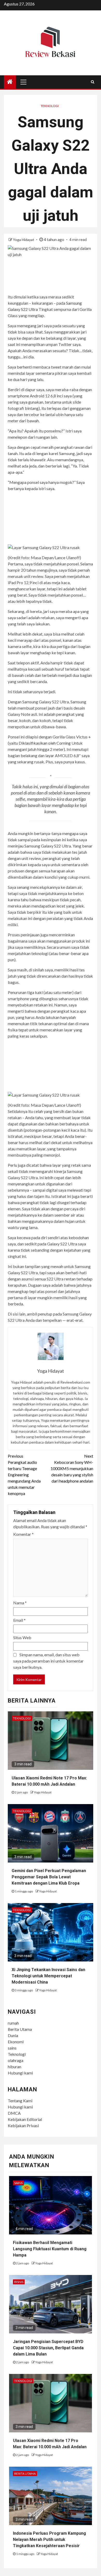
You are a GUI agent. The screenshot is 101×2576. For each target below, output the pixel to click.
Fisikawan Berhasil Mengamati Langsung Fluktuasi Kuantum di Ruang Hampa (50, 2249)
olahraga (16, 2060)
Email (19, 1620)
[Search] (93, 82)
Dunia (13, 2035)
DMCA (14, 2113)
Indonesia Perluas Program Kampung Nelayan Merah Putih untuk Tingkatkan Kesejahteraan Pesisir (49, 2540)
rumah (13, 2023)
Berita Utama (20, 2029)
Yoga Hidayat (24, 240)
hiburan (15, 2067)
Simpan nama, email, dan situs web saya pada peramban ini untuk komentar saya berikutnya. (48, 1661)
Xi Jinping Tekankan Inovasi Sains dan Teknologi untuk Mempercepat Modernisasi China (48, 1976)
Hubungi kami (20, 2073)
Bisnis (19, 2282)
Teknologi (50, 106)
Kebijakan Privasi (23, 2125)
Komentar (23, 1534)
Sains (18, 2183)
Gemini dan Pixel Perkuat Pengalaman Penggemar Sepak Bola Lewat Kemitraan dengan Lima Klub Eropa (49, 1877)
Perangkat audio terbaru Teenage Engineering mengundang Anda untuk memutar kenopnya (24, 1475)
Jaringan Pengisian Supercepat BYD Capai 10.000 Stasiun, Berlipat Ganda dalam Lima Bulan (48, 2348)
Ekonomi (16, 2042)
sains (12, 2048)
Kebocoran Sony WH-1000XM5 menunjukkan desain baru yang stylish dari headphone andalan (72, 1468)
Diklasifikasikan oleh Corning (45, 743)
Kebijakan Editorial (25, 2119)
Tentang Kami (20, 2101)
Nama (20, 1603)
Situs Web (22, 1637)
